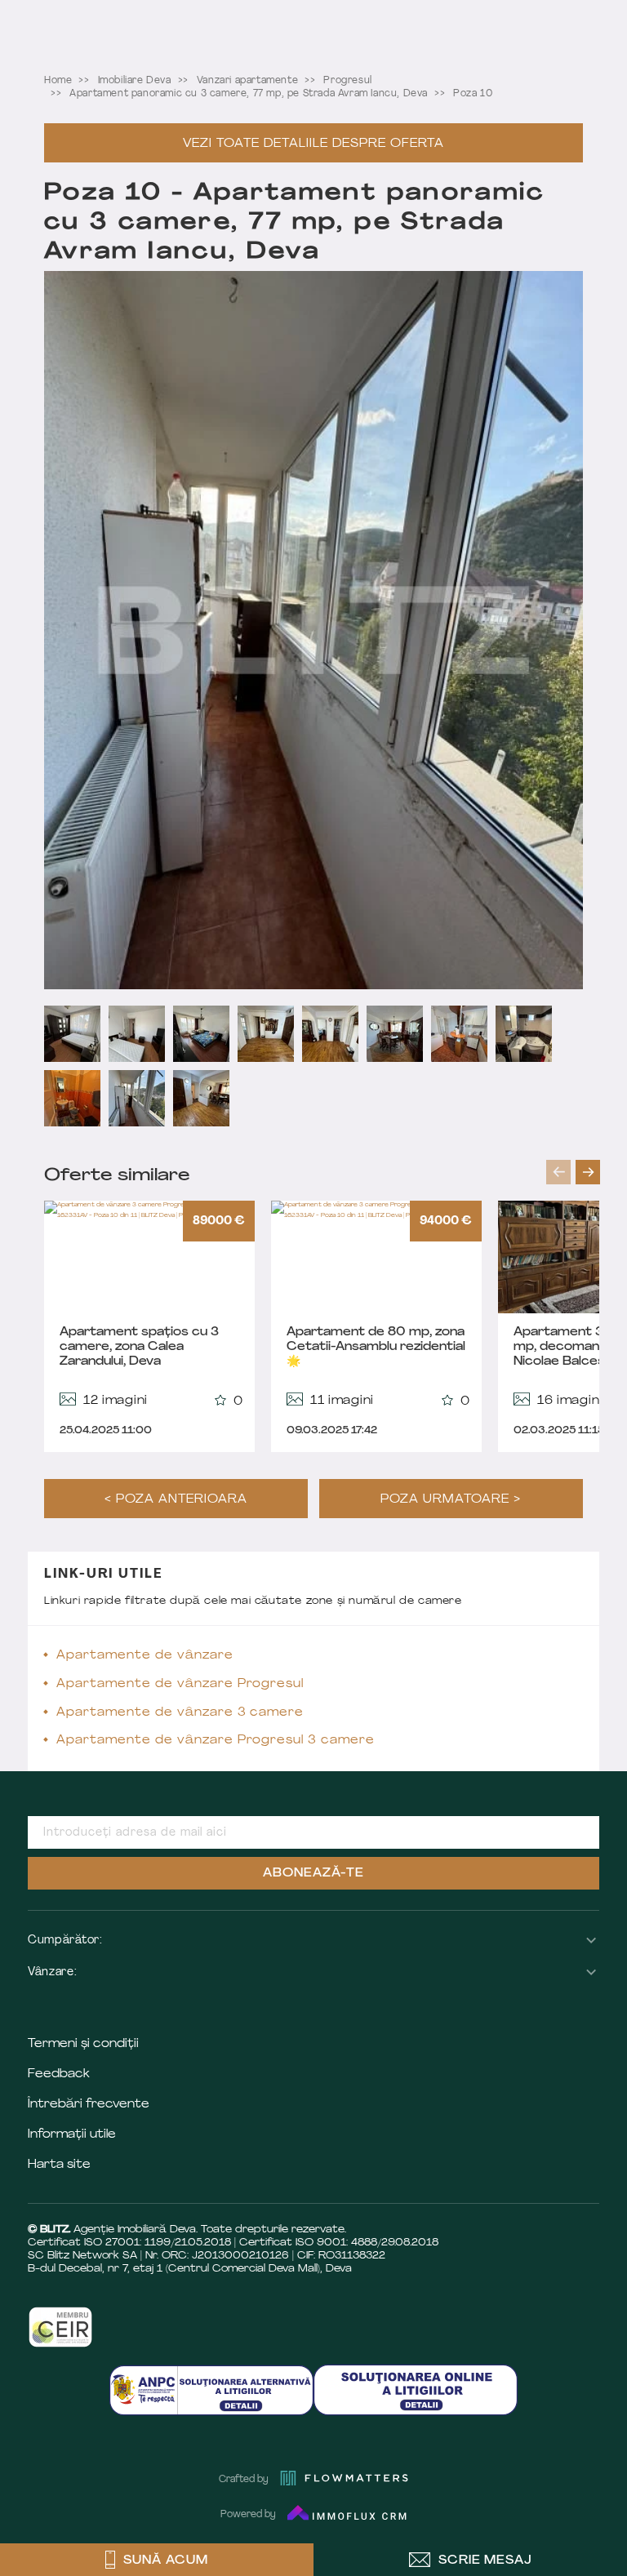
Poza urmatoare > (451, 1500)
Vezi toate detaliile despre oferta (313, 144)
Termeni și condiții (83, 2044)
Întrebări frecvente (89, 2105)
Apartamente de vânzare (145, 1656)
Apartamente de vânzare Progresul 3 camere (216, 1741)
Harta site (59, 2165)
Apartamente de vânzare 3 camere (180, 1713)
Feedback (59, 2074)
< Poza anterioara (176, 1500)
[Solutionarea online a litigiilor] (416, 2389)
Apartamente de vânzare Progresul (180, 1684)
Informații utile (72, 2135)
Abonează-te (313, 1874)
